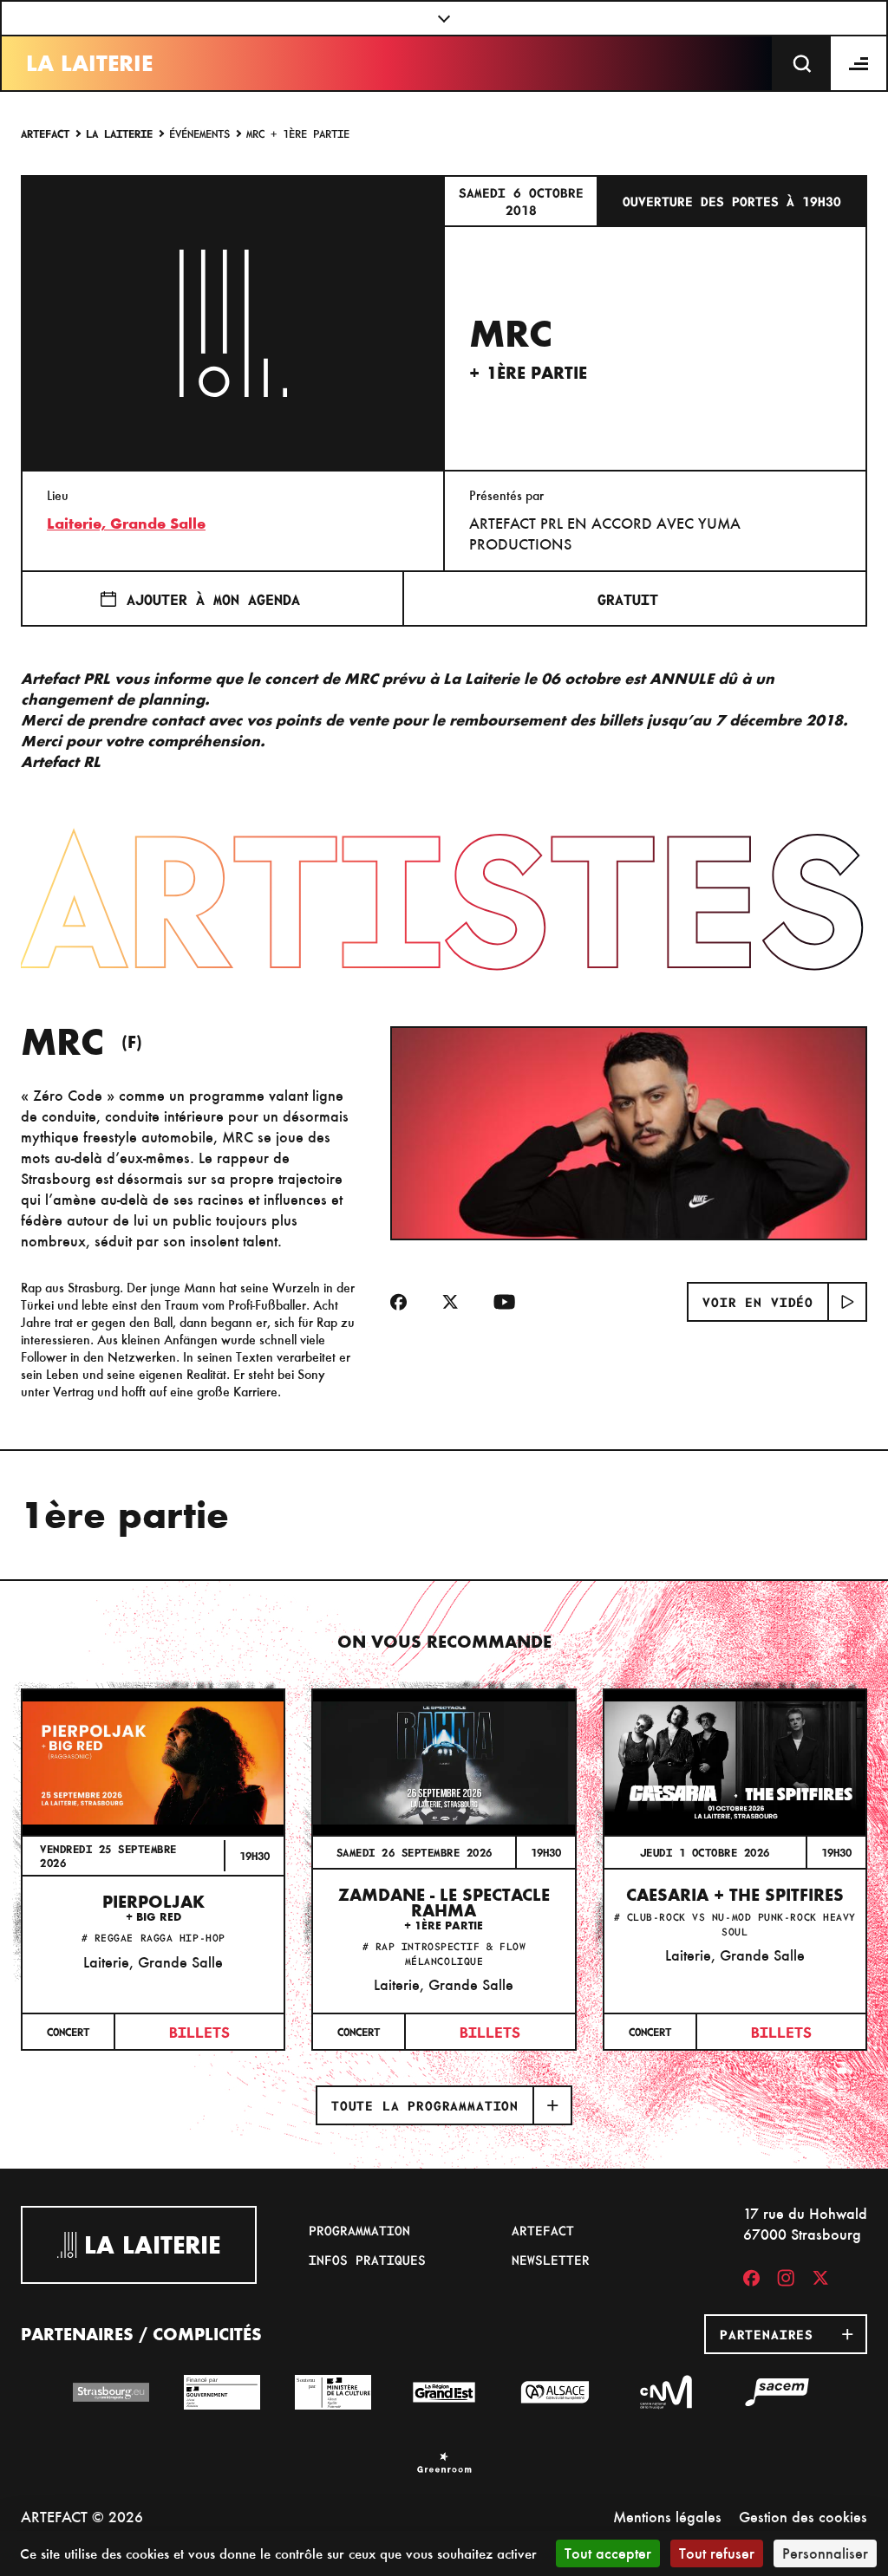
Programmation (359, 2230)
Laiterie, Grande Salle (126, 524)
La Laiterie (89, 63)
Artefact (45, 133)
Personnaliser (825, 2553)
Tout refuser (717, 2553)
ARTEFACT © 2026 (82, 2517)
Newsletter (551, 2260)
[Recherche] (802, 63)
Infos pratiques (367, 2260)
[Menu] (859, 63)
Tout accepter (608, 2553)
